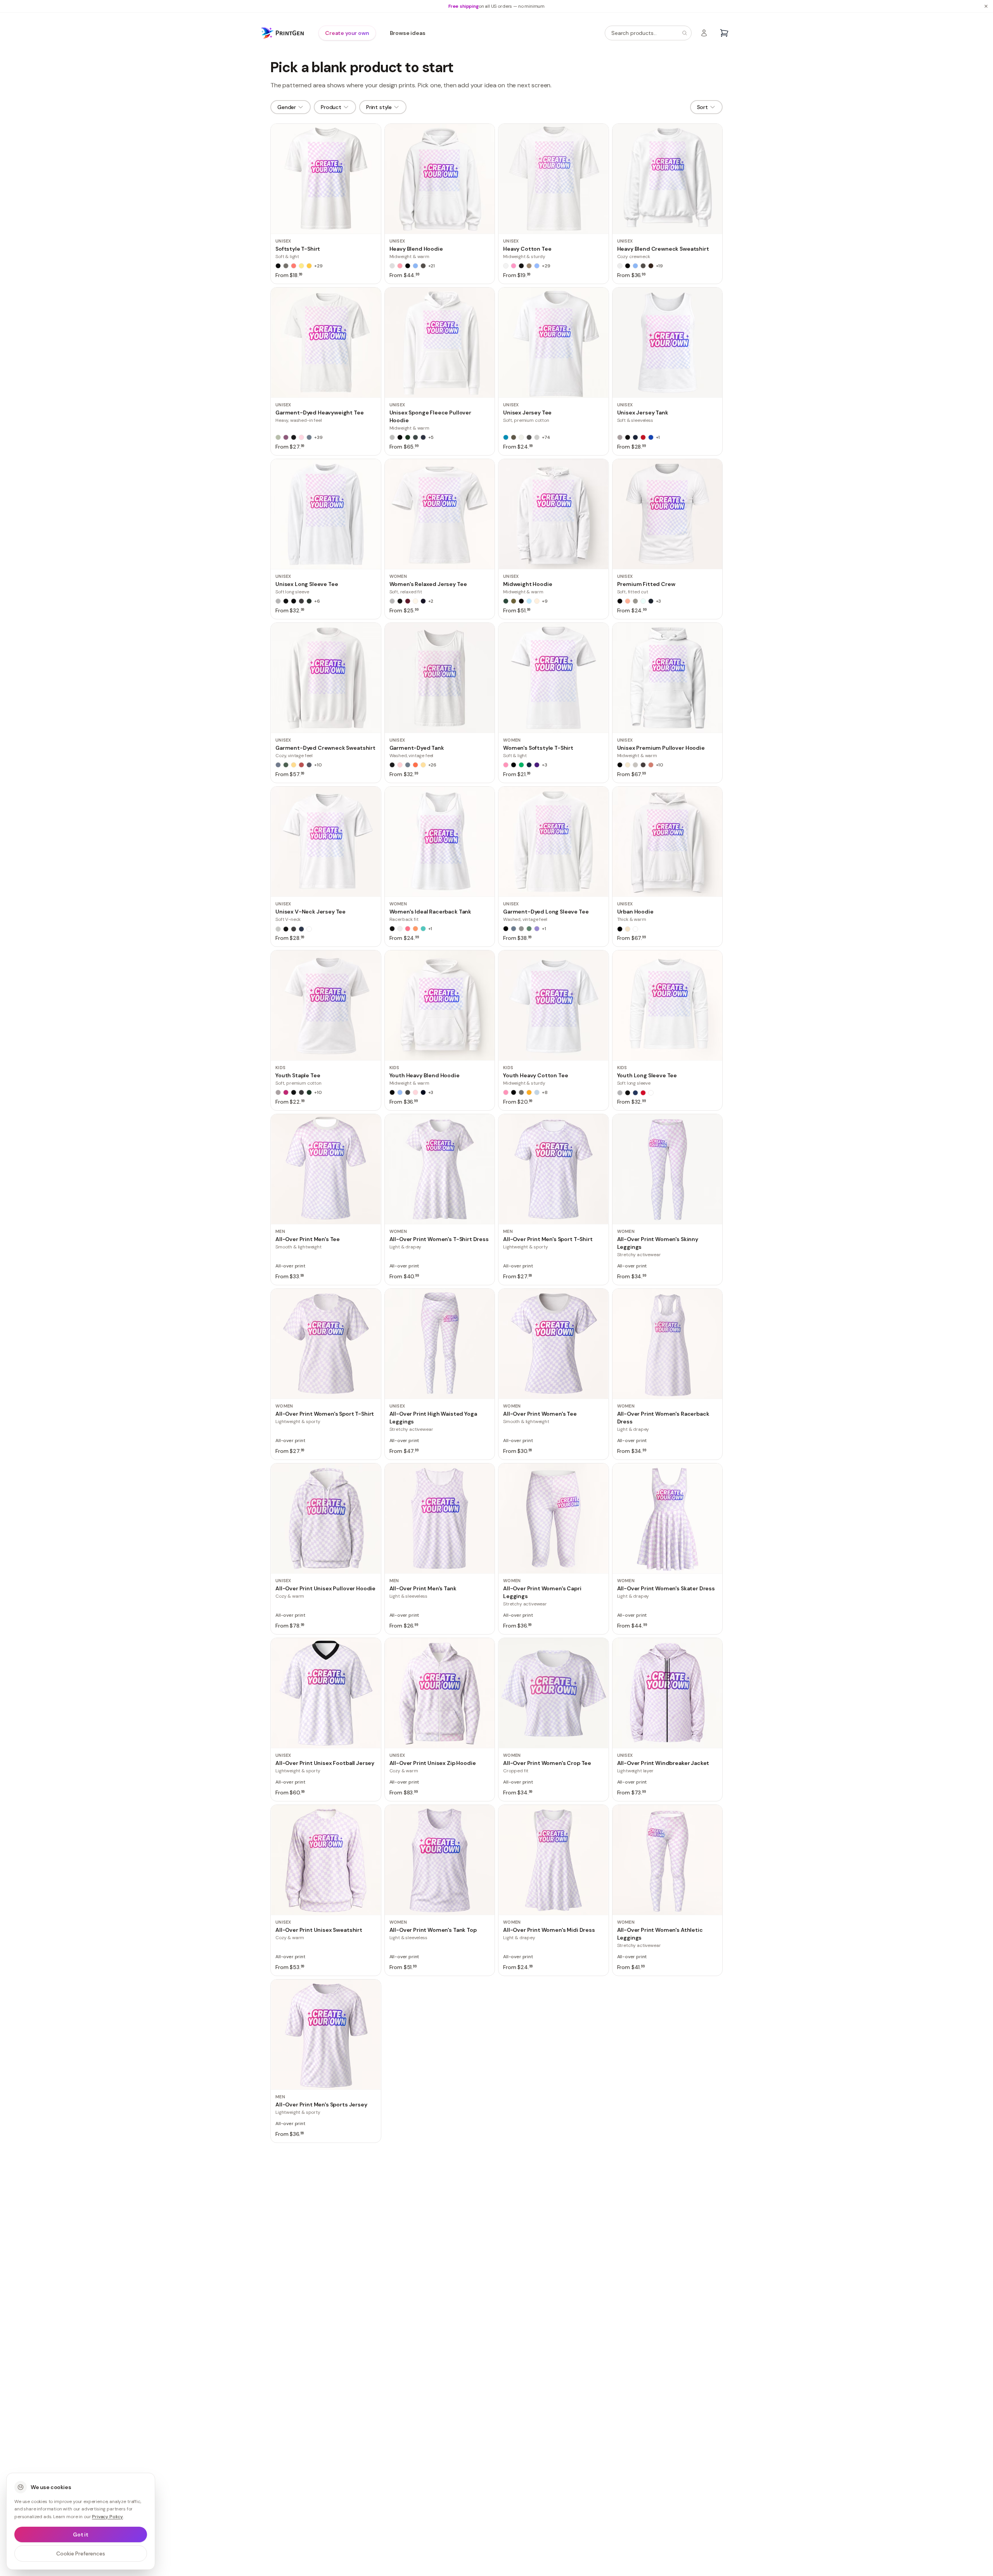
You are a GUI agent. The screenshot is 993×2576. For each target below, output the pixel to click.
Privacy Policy (107, 2517)
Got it (81, 2534)
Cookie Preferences (80, 2553)
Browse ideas (408, 33)
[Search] (685, 33)
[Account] (704, 33)
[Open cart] (724, 33)
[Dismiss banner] (986, 6)
